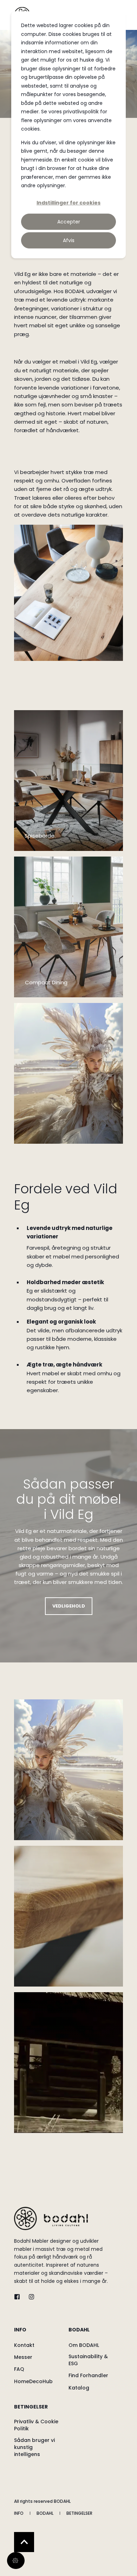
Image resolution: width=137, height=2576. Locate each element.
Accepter (69, 222)
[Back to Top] (24, 2542)
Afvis (69, 240)
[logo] (51, 2218)
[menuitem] (40, 2333)
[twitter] (19, 2297)
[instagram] (29, 2297)
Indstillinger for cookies (68, 203)
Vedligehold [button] (69, 1606)
